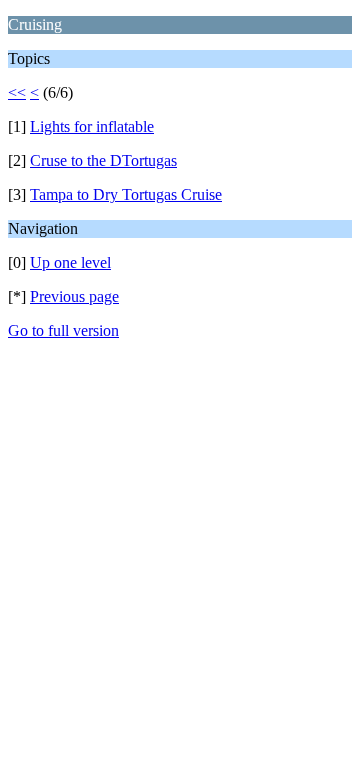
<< (17, 92)
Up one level (70, 262)
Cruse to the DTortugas (103, 160)
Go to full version (63, 330)
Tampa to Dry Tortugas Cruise (126, 194)
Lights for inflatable (92, 126)
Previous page (74, 296)
